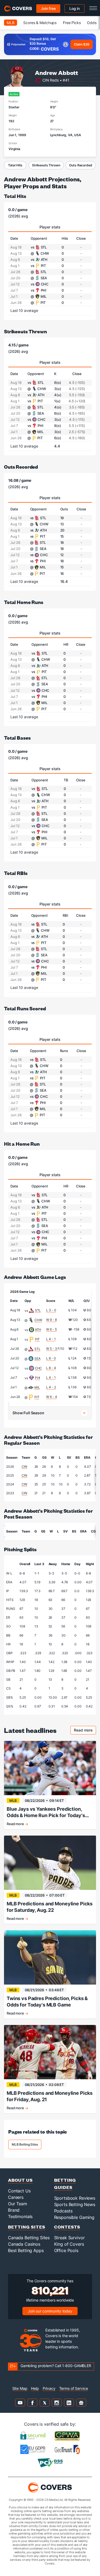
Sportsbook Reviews (75, 2198)
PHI (38, 1378)
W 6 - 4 (51, 1397)
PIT (37, 1339)
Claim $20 (82, 44)
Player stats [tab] (50, 227)
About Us (20, 2180)
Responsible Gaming (74, 2217)
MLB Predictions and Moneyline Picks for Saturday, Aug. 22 (50, 1907)
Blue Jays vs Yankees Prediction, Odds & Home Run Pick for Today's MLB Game (46, 1812)
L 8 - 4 (51, 1368)
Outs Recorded (81, 165)
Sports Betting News (75, 2204)
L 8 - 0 (51, 1358)
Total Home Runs (24, 602)
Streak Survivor (69, 2238)
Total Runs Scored (25, 1008)
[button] (50, 1413)
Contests (67, 2227)
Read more (85, 1731)
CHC (39, 1368)
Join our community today (50, 2311)
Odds (92, 23)
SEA (37, 1358)
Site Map (20, 2388)
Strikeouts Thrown (46, 165)
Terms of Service (74, 2388)
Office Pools (66, 2250)
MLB (11, 23)
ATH (38, 1330)
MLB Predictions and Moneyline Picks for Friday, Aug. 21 (50, 2096)
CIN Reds (51, 80)
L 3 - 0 (51, 1310)
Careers (16, 2197)
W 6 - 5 (51, 1329)
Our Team (18, 2204)
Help (35, 2388)
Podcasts (63, 2211)
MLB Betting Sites (25, 2144)
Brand (14, 2210)
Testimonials (20, 2216)
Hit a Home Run (22, 1144)
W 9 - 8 (51, 1320)
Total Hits (15, 165)
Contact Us (19, 2191)
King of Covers (69, 2244)
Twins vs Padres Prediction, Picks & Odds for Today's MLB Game (47, 2002)
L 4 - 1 (51, 1339)
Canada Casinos (24, 2244)
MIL (37, 1387)
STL (38, 1310)
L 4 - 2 (51, 1387)
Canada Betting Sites (29, 2238)
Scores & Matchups (40, 23)
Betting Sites (27, 2227)
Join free (48, 8)
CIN (24, 1467)
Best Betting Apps (26, 2250)
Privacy (49, 2388)
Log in (75, 8)
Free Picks (72, 23)
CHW (38, 1320)
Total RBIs (16, 873)
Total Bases (17, 738)
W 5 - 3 (52, 1349)
